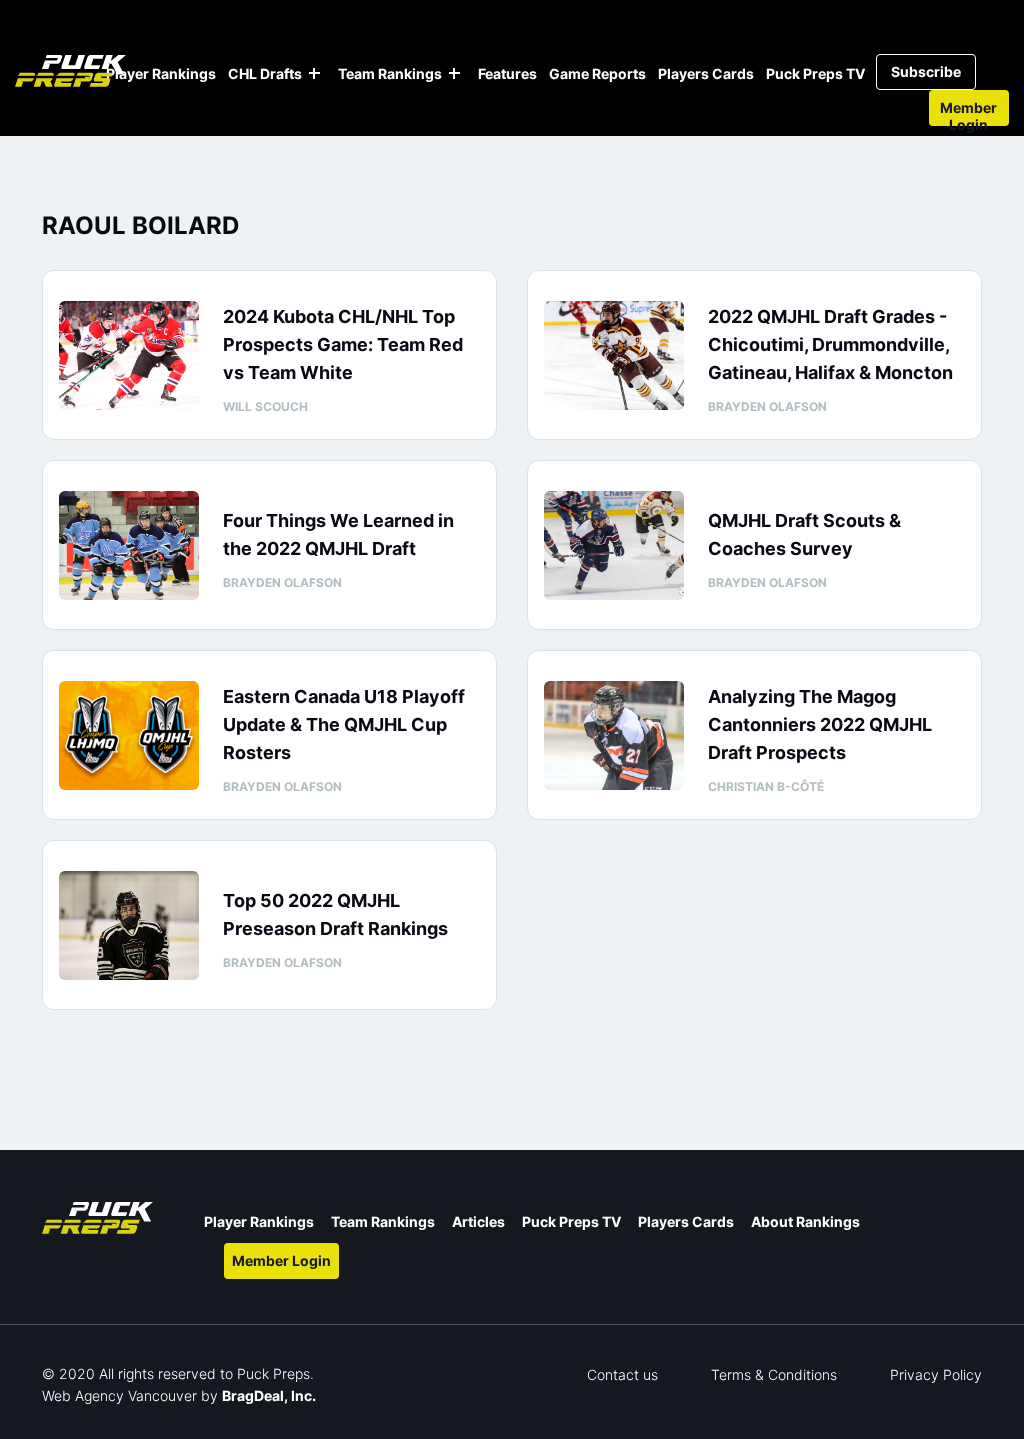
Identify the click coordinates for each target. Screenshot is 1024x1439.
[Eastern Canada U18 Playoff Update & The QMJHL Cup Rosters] (129, 735)
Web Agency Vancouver (119, 1395)
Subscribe (926, 71)
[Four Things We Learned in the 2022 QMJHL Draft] (129, 545)
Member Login (968, 112)
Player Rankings (161, 73)
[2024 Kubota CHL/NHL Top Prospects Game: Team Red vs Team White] (129, 355)
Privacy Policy (936, 1374)
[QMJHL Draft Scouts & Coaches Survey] (614, 545)
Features (507, 73)
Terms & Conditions (774, 1374)
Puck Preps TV (815, 73)
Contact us (622, 1374)
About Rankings (805, 1221)
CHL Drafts (265, 73)
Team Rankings (390, 73)
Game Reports (597, 73)
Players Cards (706, 73)
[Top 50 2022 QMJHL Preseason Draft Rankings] (129, 925)
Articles (478, 1221)
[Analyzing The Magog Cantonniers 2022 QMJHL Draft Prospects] (614, 735)
